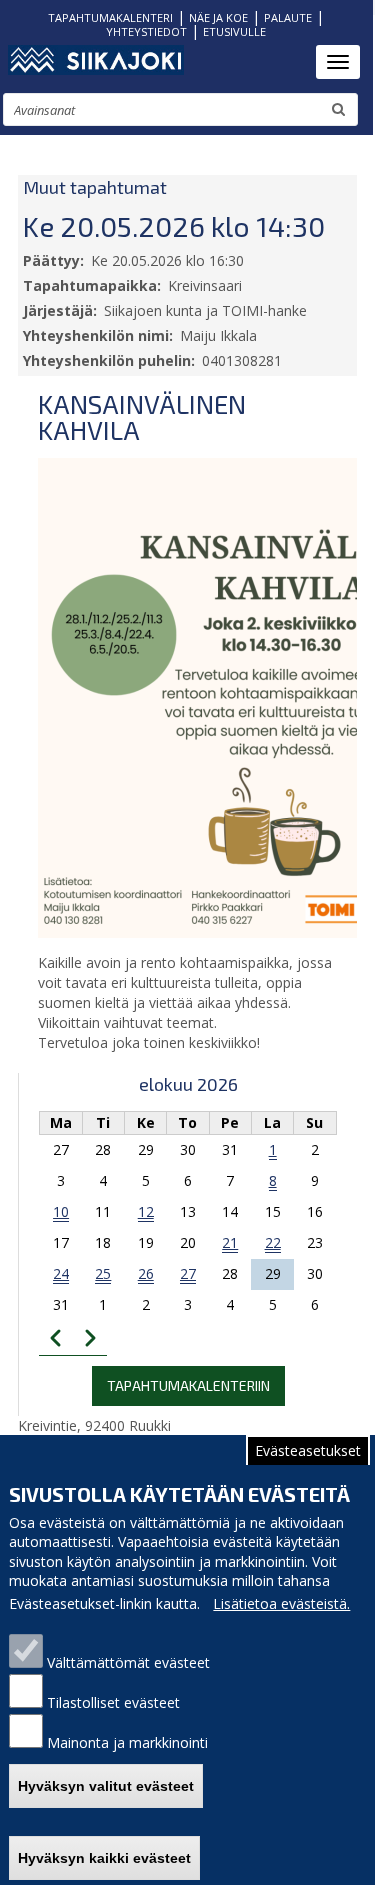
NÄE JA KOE (218, 17)
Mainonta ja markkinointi (127, 1742)
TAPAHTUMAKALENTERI (110, 17)
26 (146, 1273)
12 (146, 1211)
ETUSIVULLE (234, 31)
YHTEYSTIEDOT (146, 31)
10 (61, 1211)
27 (188, 1273)
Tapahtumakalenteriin (188, 1385)
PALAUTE (288, 17)
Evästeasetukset (308, 1450)
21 (230, 1242)
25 (103, 1273)
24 (61, 1273)
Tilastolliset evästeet (113, 1702)
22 (273, 1242)
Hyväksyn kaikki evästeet (104, 1858)
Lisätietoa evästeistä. (281, 1603)
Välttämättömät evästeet (128, 1662)
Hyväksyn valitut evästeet (106, 1786)
